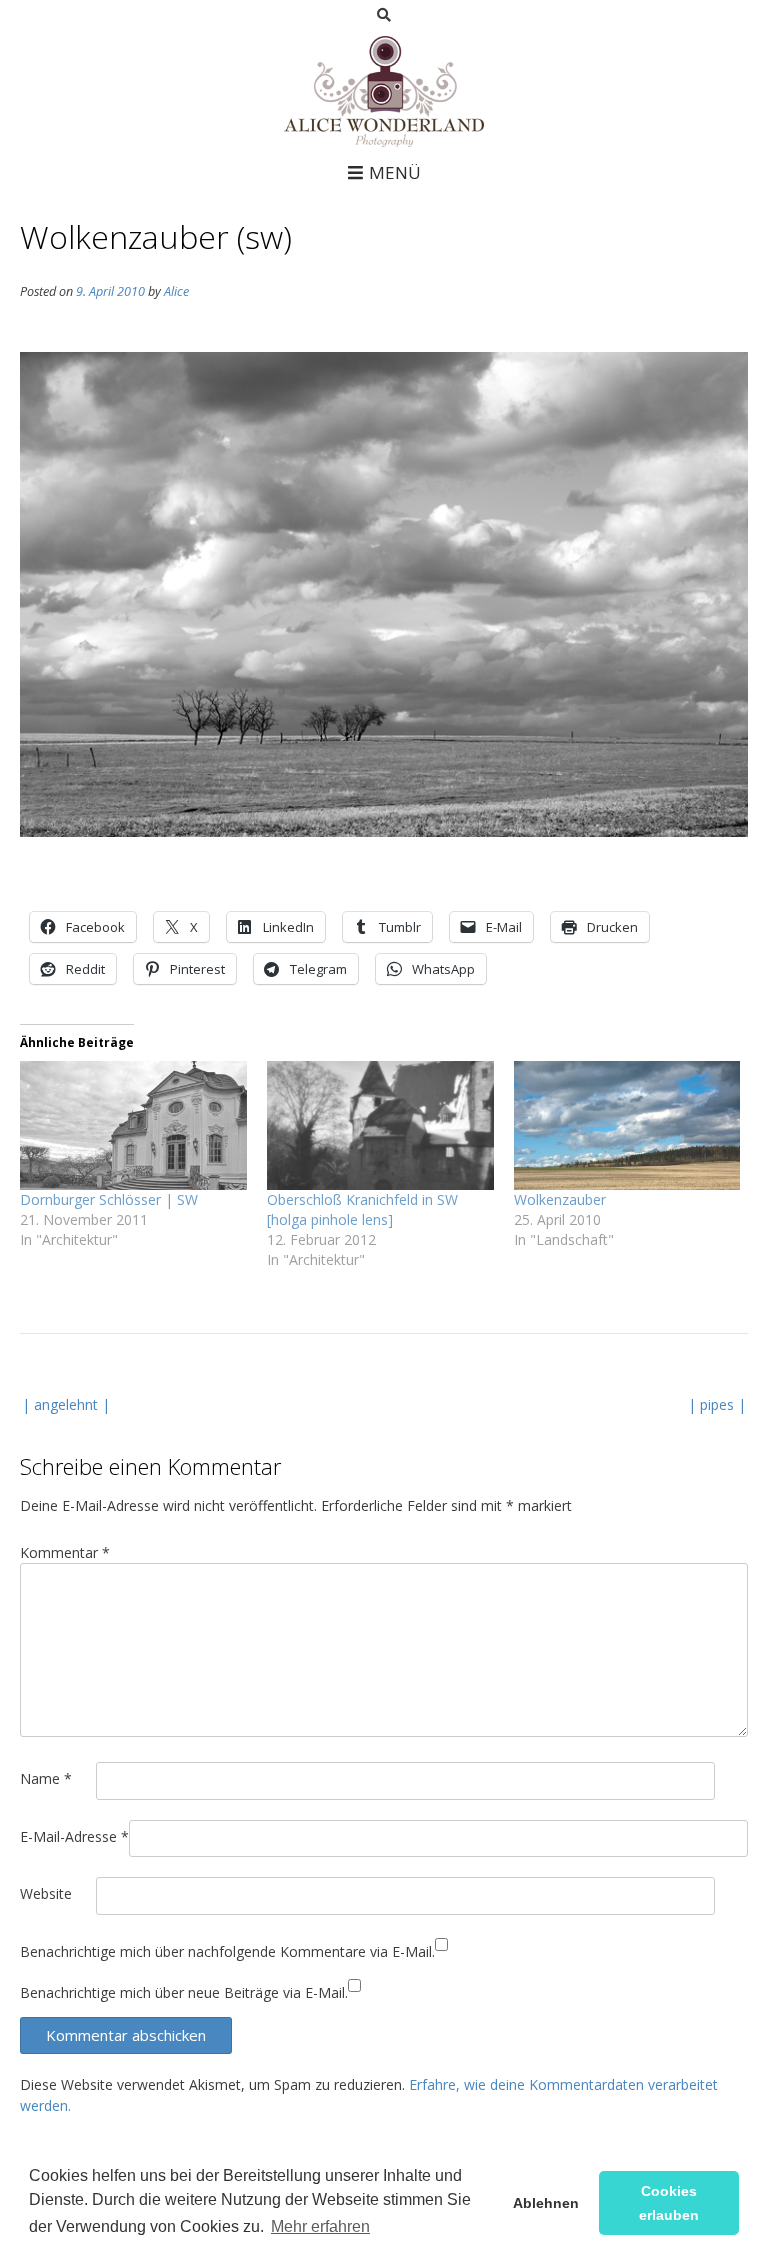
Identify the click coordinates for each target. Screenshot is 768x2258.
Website (46, 1893)
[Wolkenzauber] (627, 1126)
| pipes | (717, 1404)
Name (46, 1778)
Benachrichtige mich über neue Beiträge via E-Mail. (184, 1992)
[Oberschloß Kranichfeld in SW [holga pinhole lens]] (380, 1126)
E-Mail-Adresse (74, 1836)
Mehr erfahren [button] (320, 2226)
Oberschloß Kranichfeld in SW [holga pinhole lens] (362, 1209)
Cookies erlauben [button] (669, 2203)
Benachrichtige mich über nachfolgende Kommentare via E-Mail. (227, 1951)
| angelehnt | (66, 1404)
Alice (176, 291)
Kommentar (65, 1552)
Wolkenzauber (560, 1199)
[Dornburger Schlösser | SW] (133, 1126)
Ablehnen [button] (546, 2203)
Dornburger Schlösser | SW (109, 1199)
